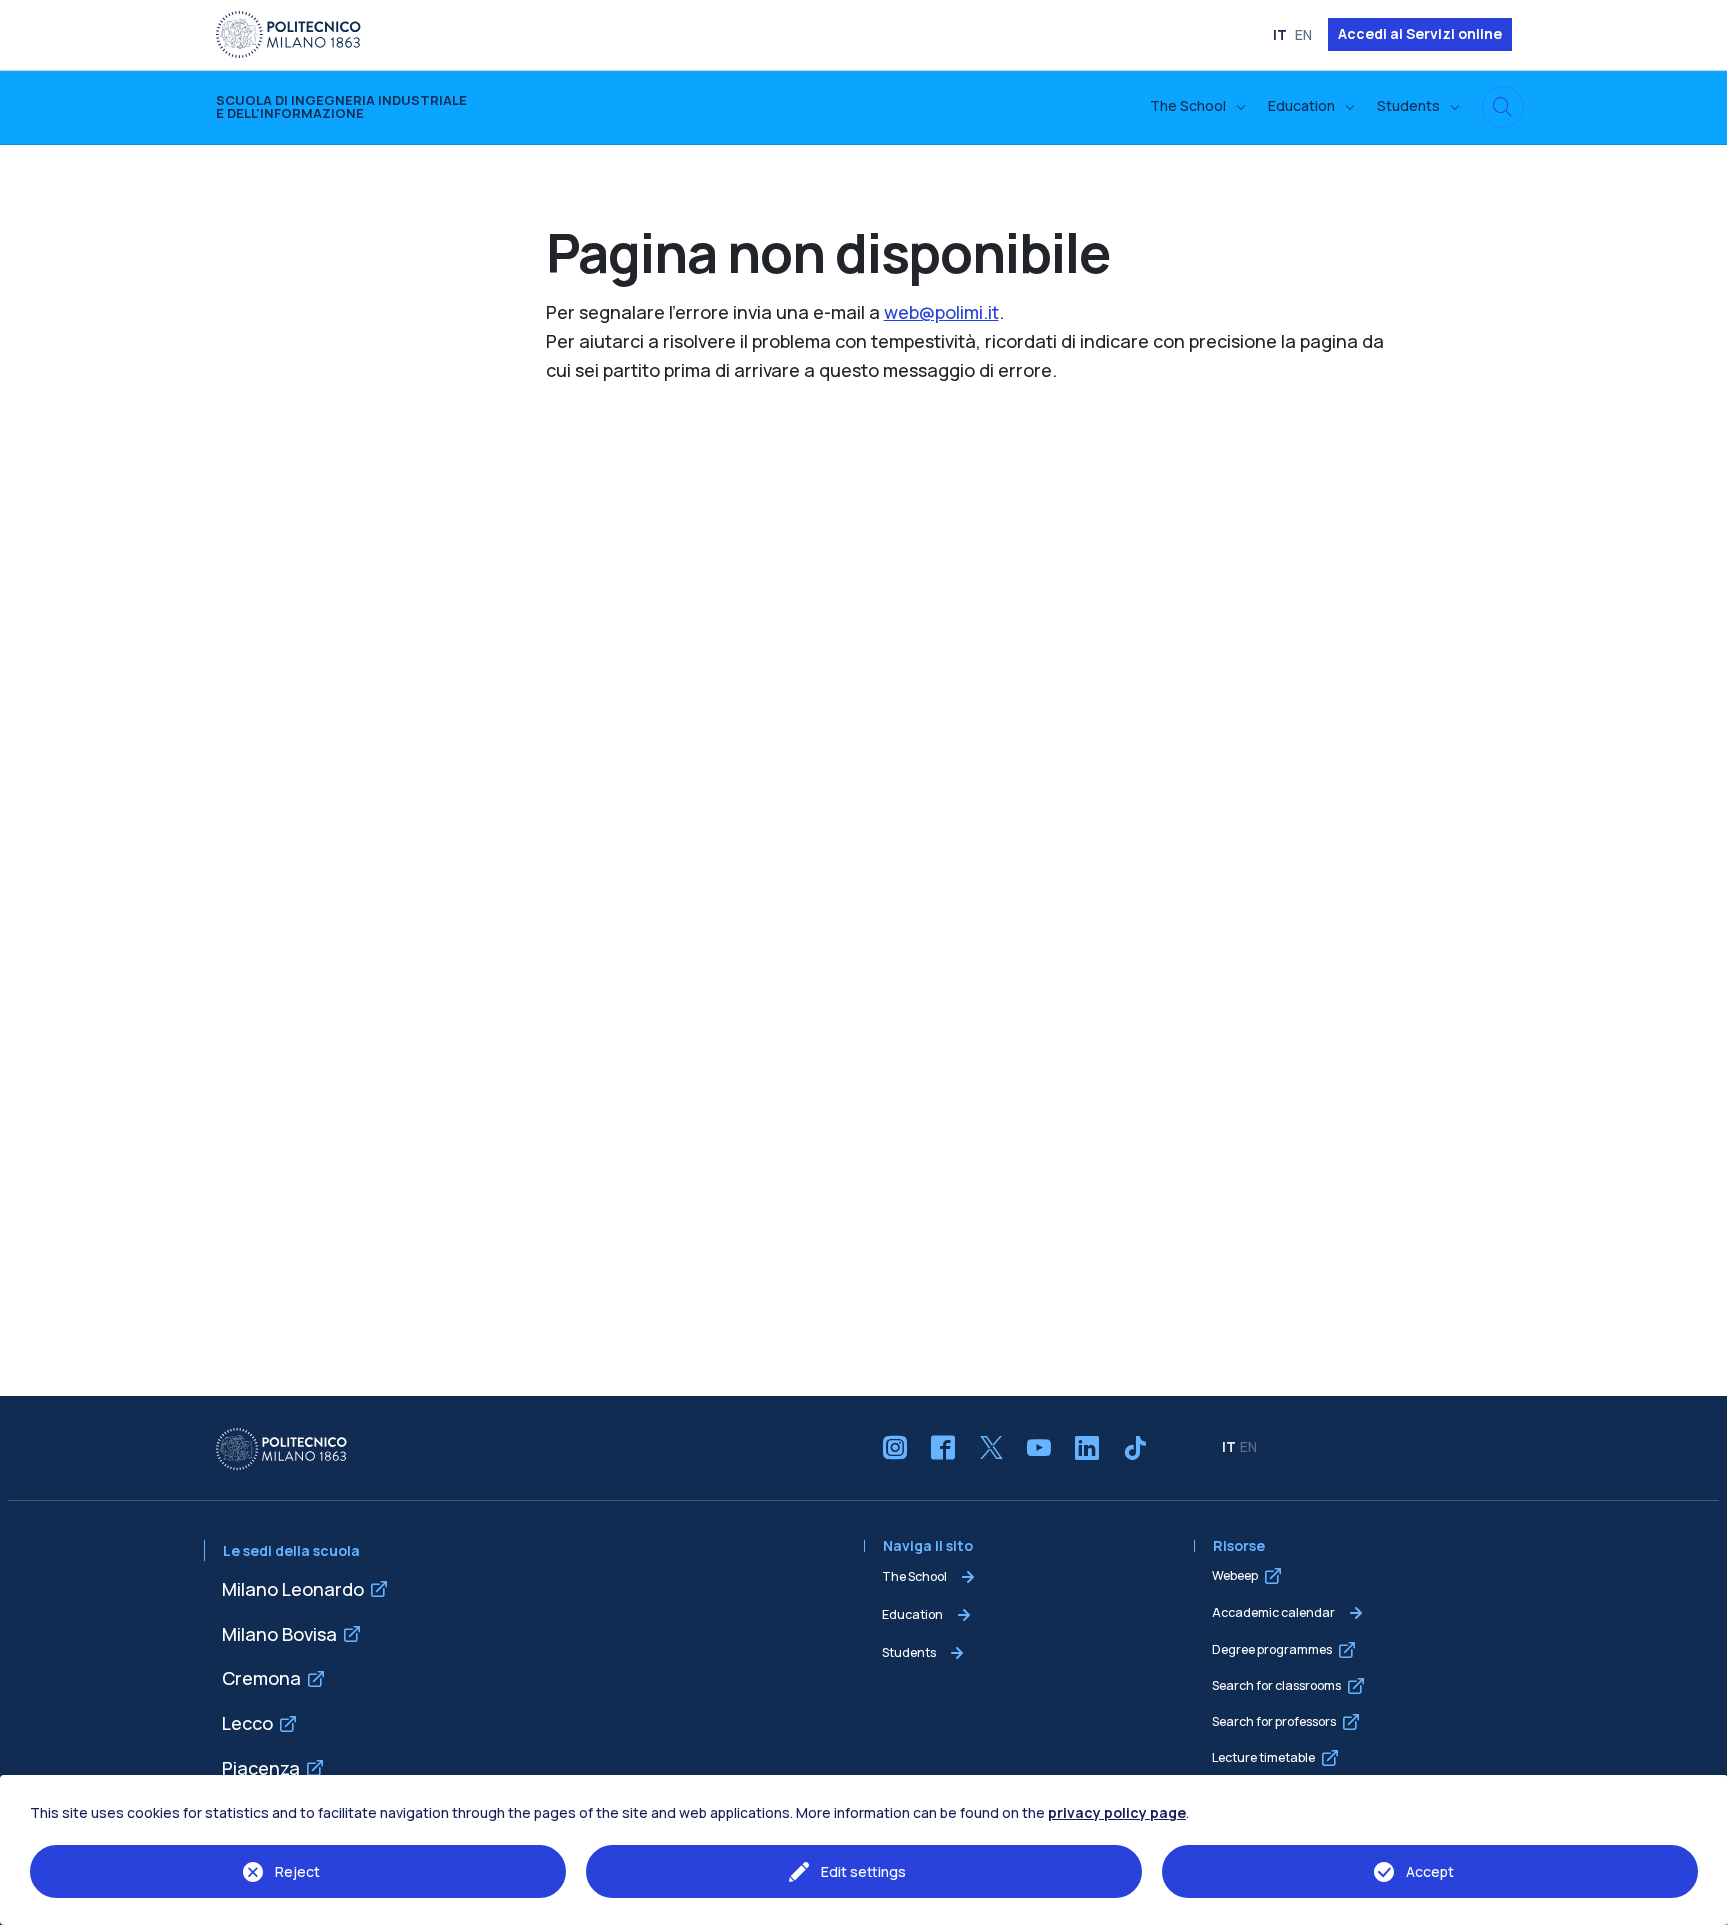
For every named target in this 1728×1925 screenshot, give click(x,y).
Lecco (247, 1723)
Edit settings (863, 1871)
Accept (1430, 1871)
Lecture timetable (1263, 1757)
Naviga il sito (928, 1546)
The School (914, 1576)
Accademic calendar (1273, 1612)
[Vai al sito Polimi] (288, 33)
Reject (297, 1871)
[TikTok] (1135, 1448)
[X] (991, 1448)
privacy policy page (1117, 1812)
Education (912, 1614)
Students (909, 1652)
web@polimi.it (941, 312)
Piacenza (261, 1768)
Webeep (1235, 1575)
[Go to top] (1702, 1904)
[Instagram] (895, 1448)
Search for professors (1274, 1721)
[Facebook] (943, 1448)
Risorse (1239, 1546)
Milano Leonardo (293, 1589)
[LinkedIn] (1087, 1448)
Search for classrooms (1276, 1685)
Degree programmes (1272, 1649)
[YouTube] (1039, 1448)
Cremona (261, 1678)
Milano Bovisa (279, 1634)
